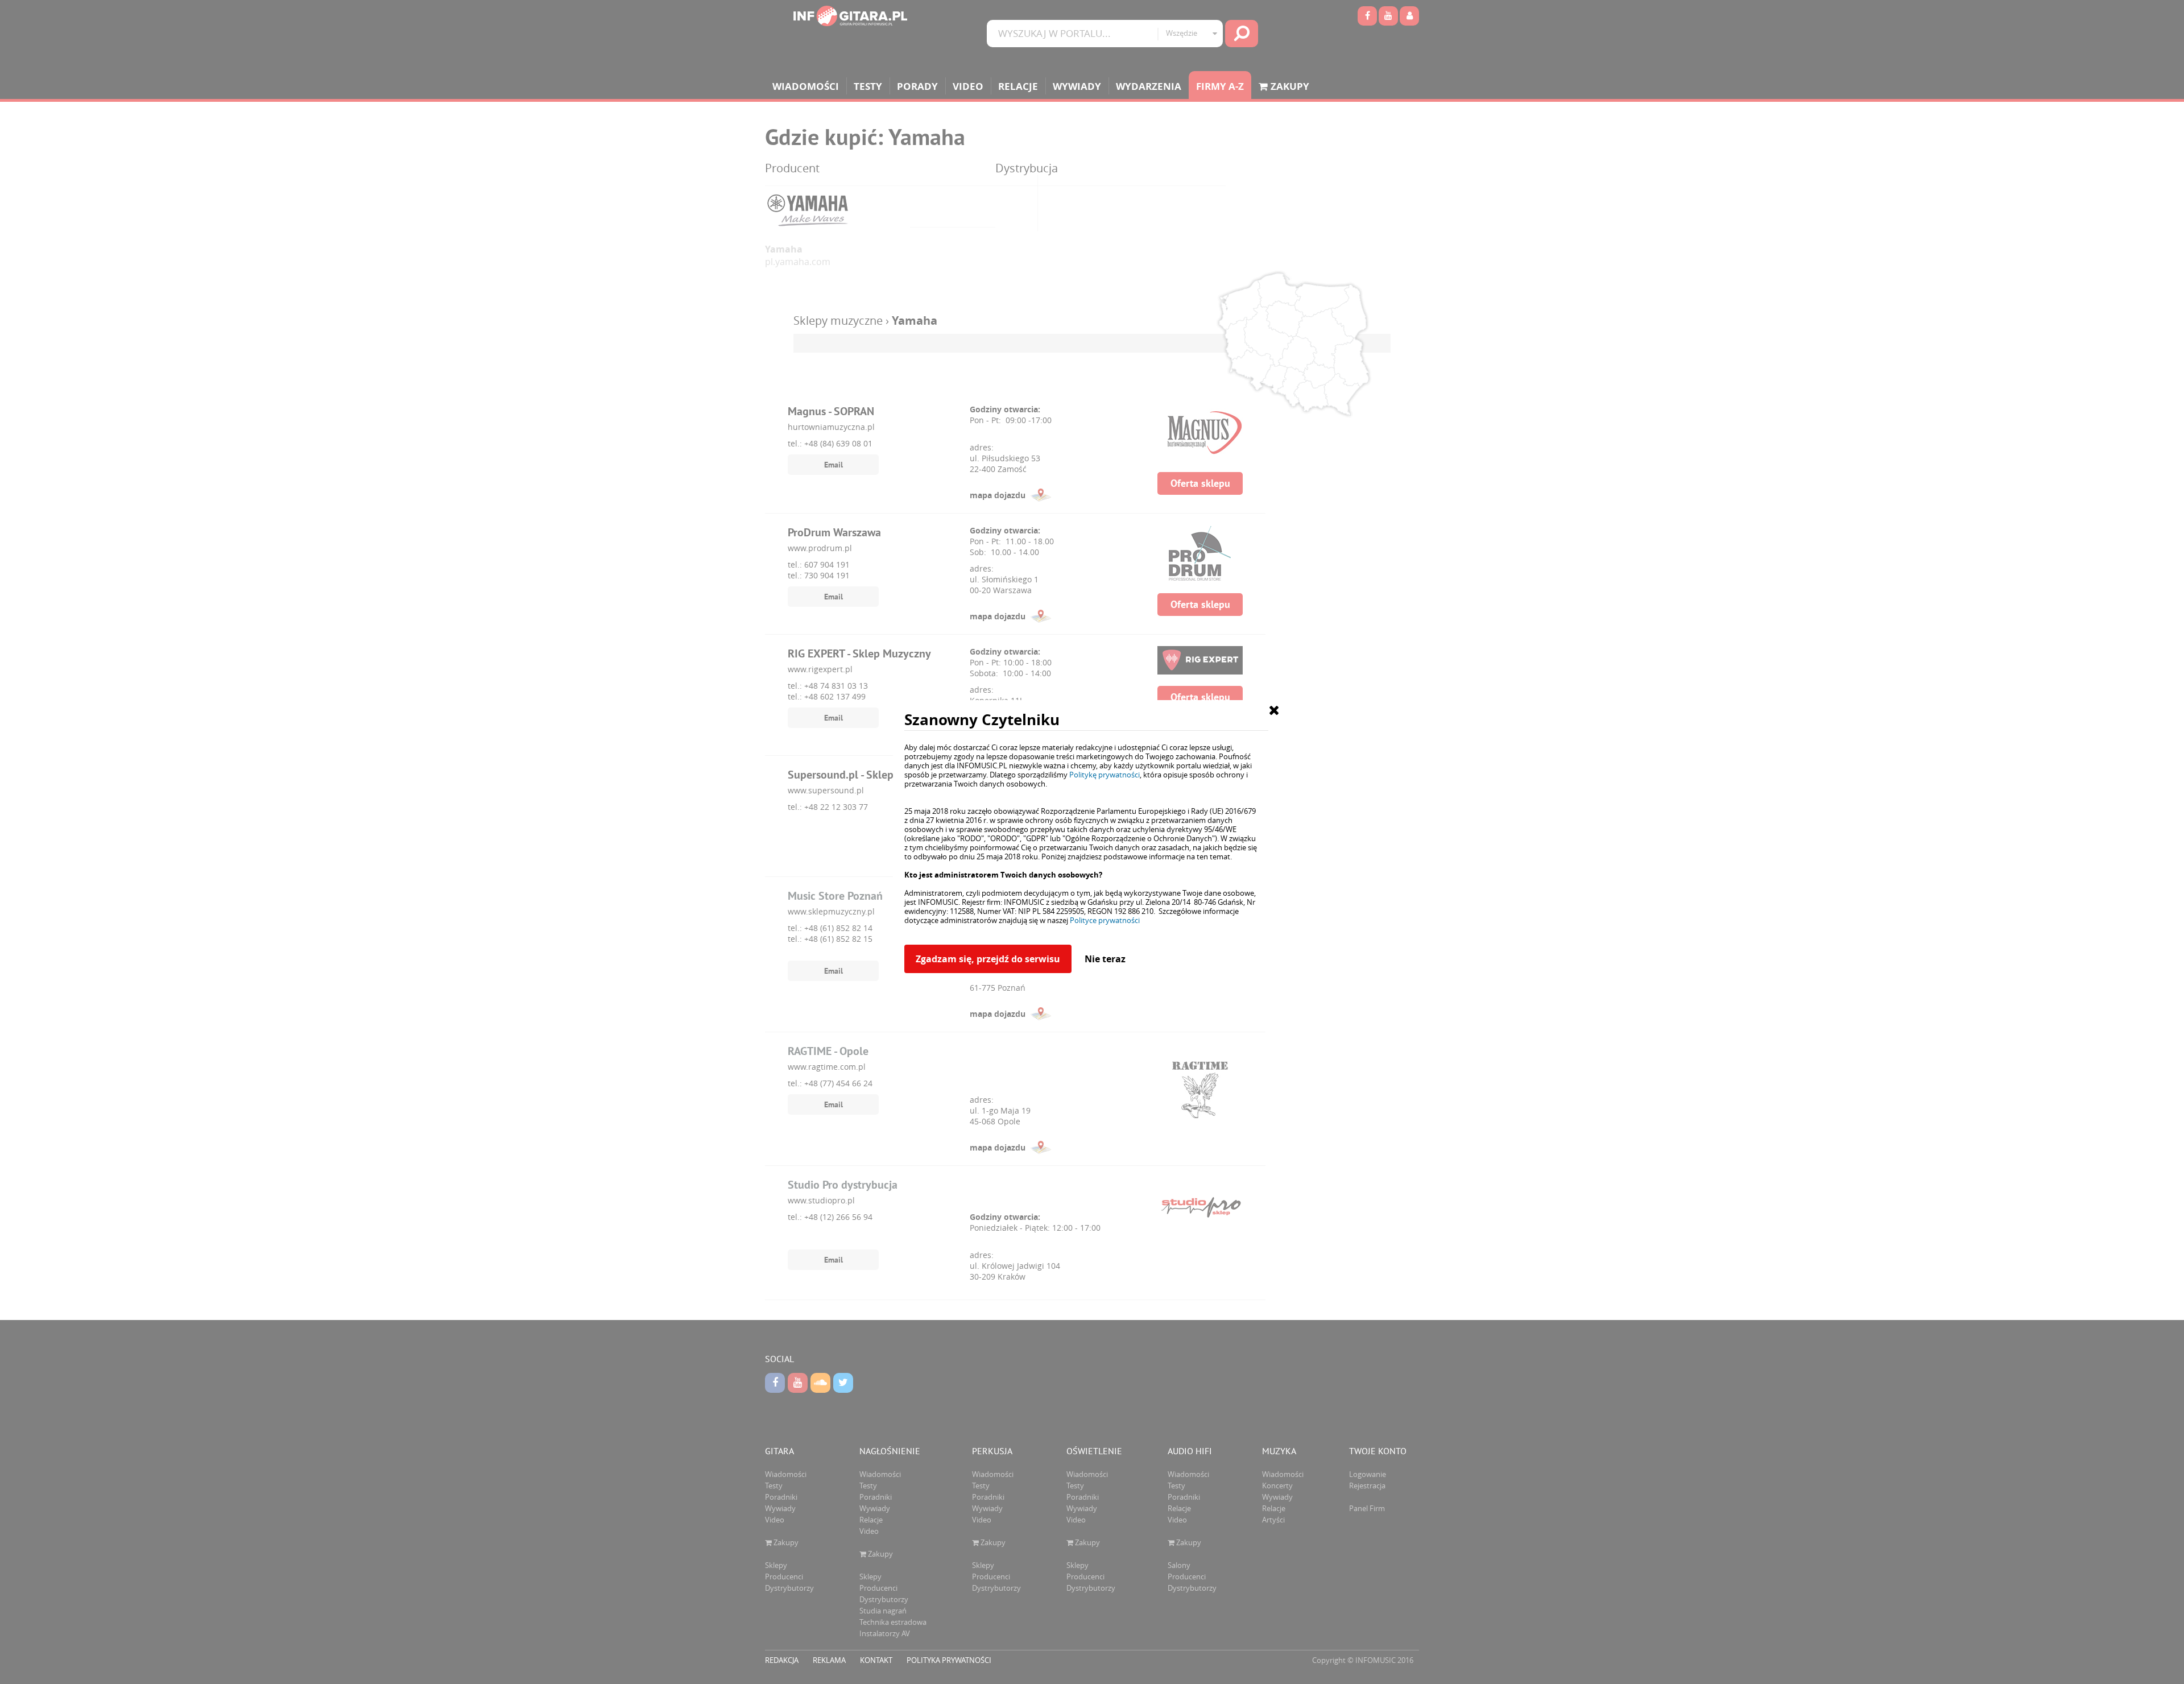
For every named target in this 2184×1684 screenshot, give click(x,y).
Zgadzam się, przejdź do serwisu (988, 959)
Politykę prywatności (1105, 775)
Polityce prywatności (1105, 920)
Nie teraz (1105, 959)
